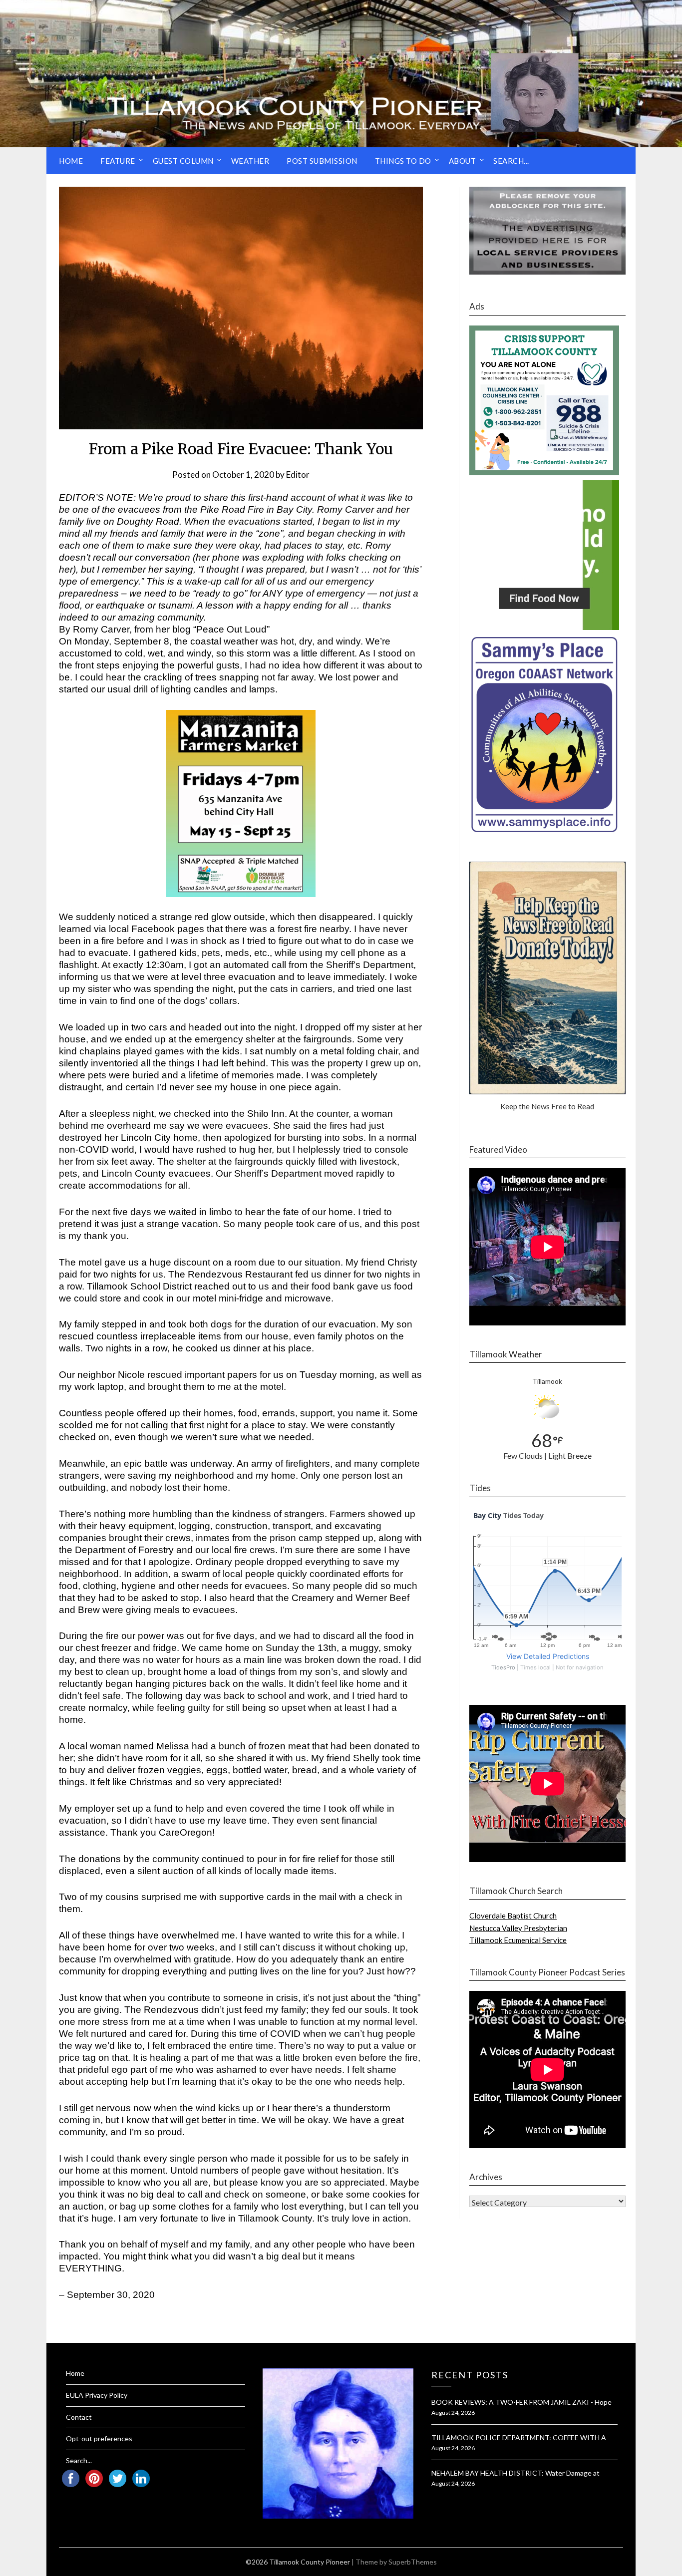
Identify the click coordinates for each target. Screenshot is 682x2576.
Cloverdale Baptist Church (513, 1916)
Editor (298, 475)
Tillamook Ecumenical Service (518, 1940)
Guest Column (183, 161)
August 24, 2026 (453, 2413)
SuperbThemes (413, 2562)
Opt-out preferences (99, 2438)
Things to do (403, 161)
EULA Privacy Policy (97, 2395)
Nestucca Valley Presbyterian (518, 1928)
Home (71, 161)
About (463, 161)
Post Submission (322, 161)
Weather (250, 161)
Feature (118, 161)
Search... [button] (511, 161)
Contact (79, 2417)
